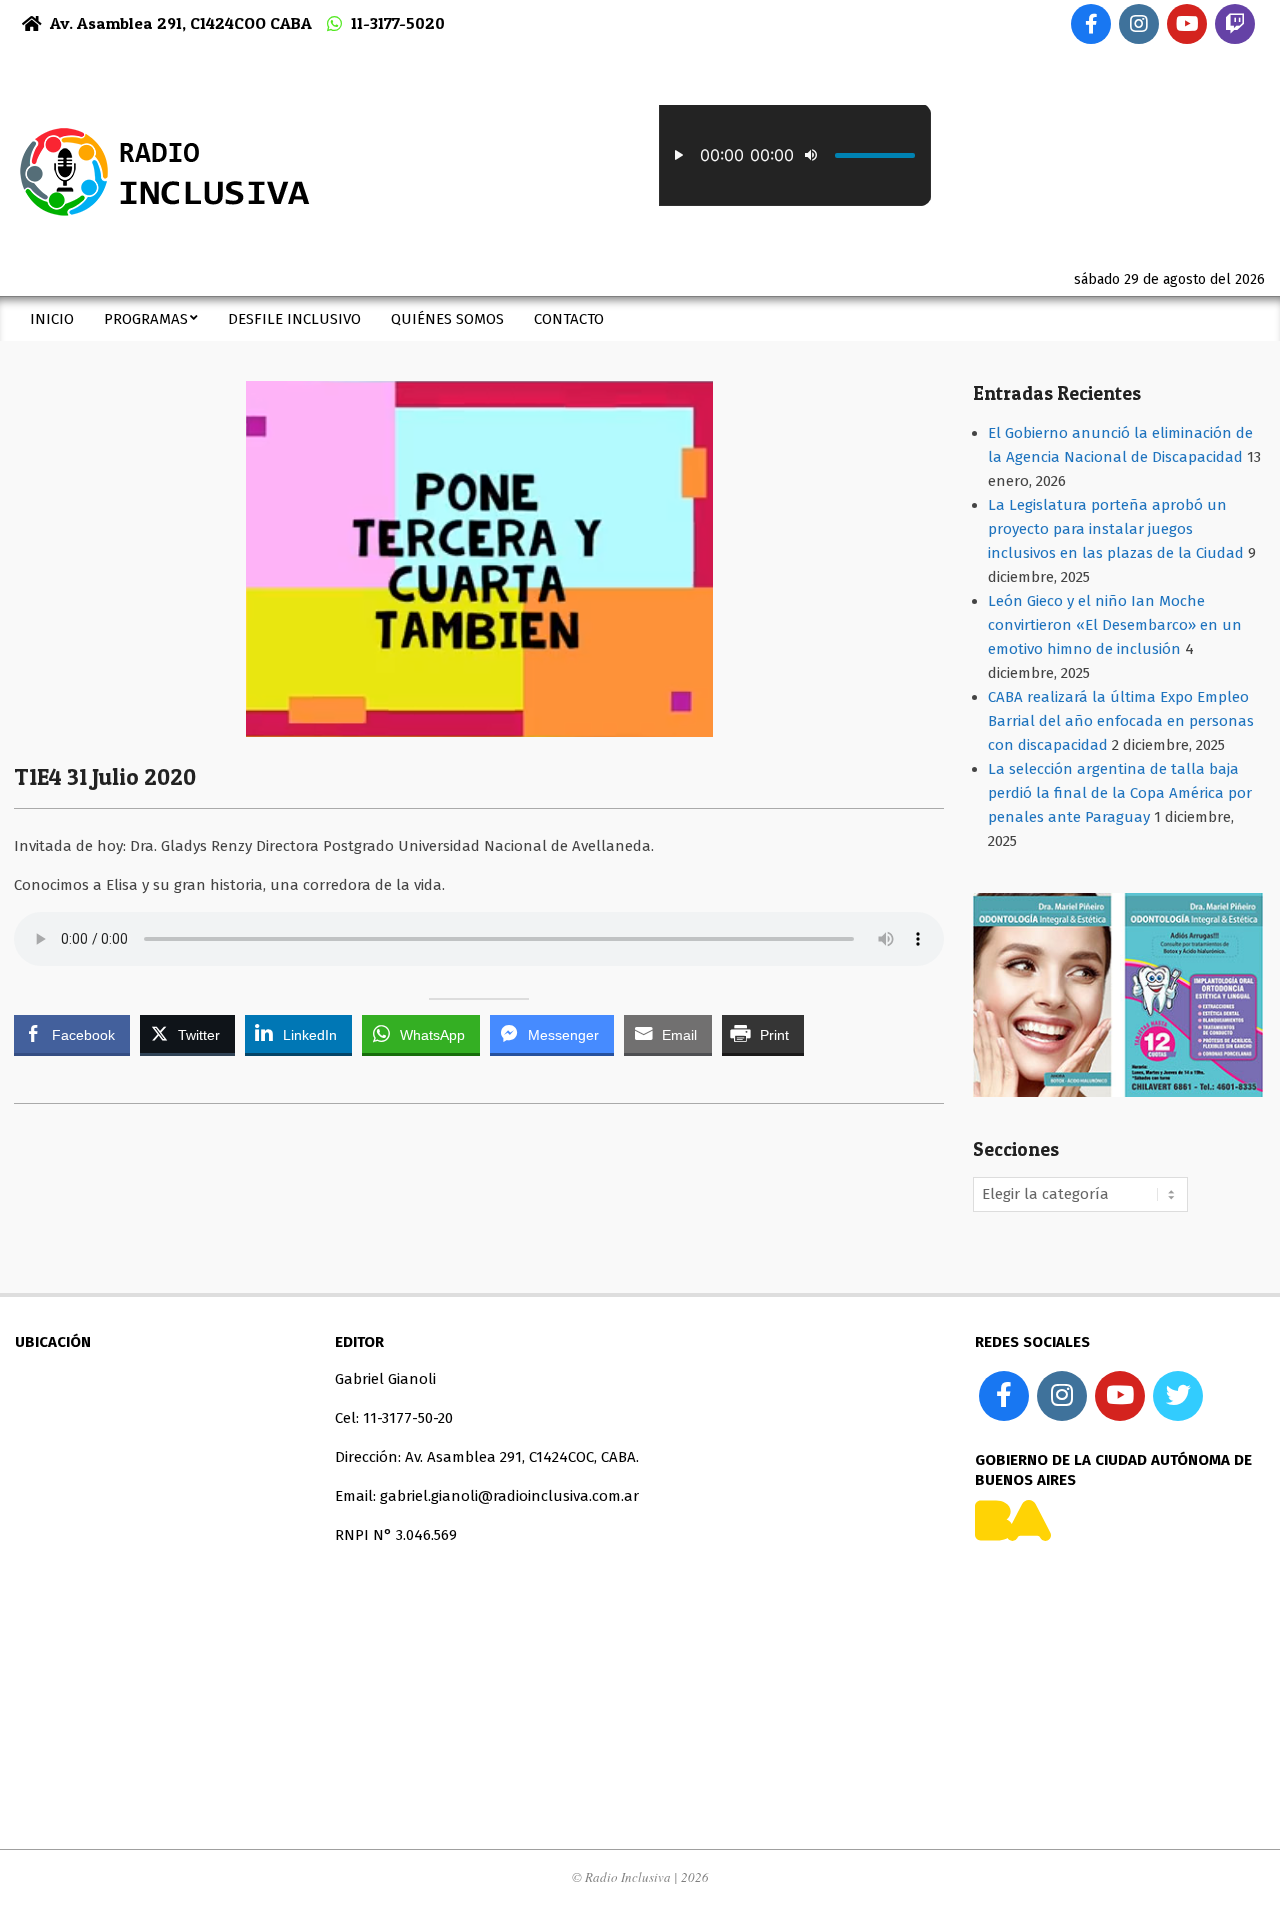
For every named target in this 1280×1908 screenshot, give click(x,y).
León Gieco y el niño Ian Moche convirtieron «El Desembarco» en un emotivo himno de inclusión (1115, 625)
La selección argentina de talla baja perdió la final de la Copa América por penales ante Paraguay (1120, 793)
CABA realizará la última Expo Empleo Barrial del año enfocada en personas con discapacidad (1121, 721)
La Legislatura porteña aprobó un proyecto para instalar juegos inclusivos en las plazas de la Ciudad (1116, 529)
